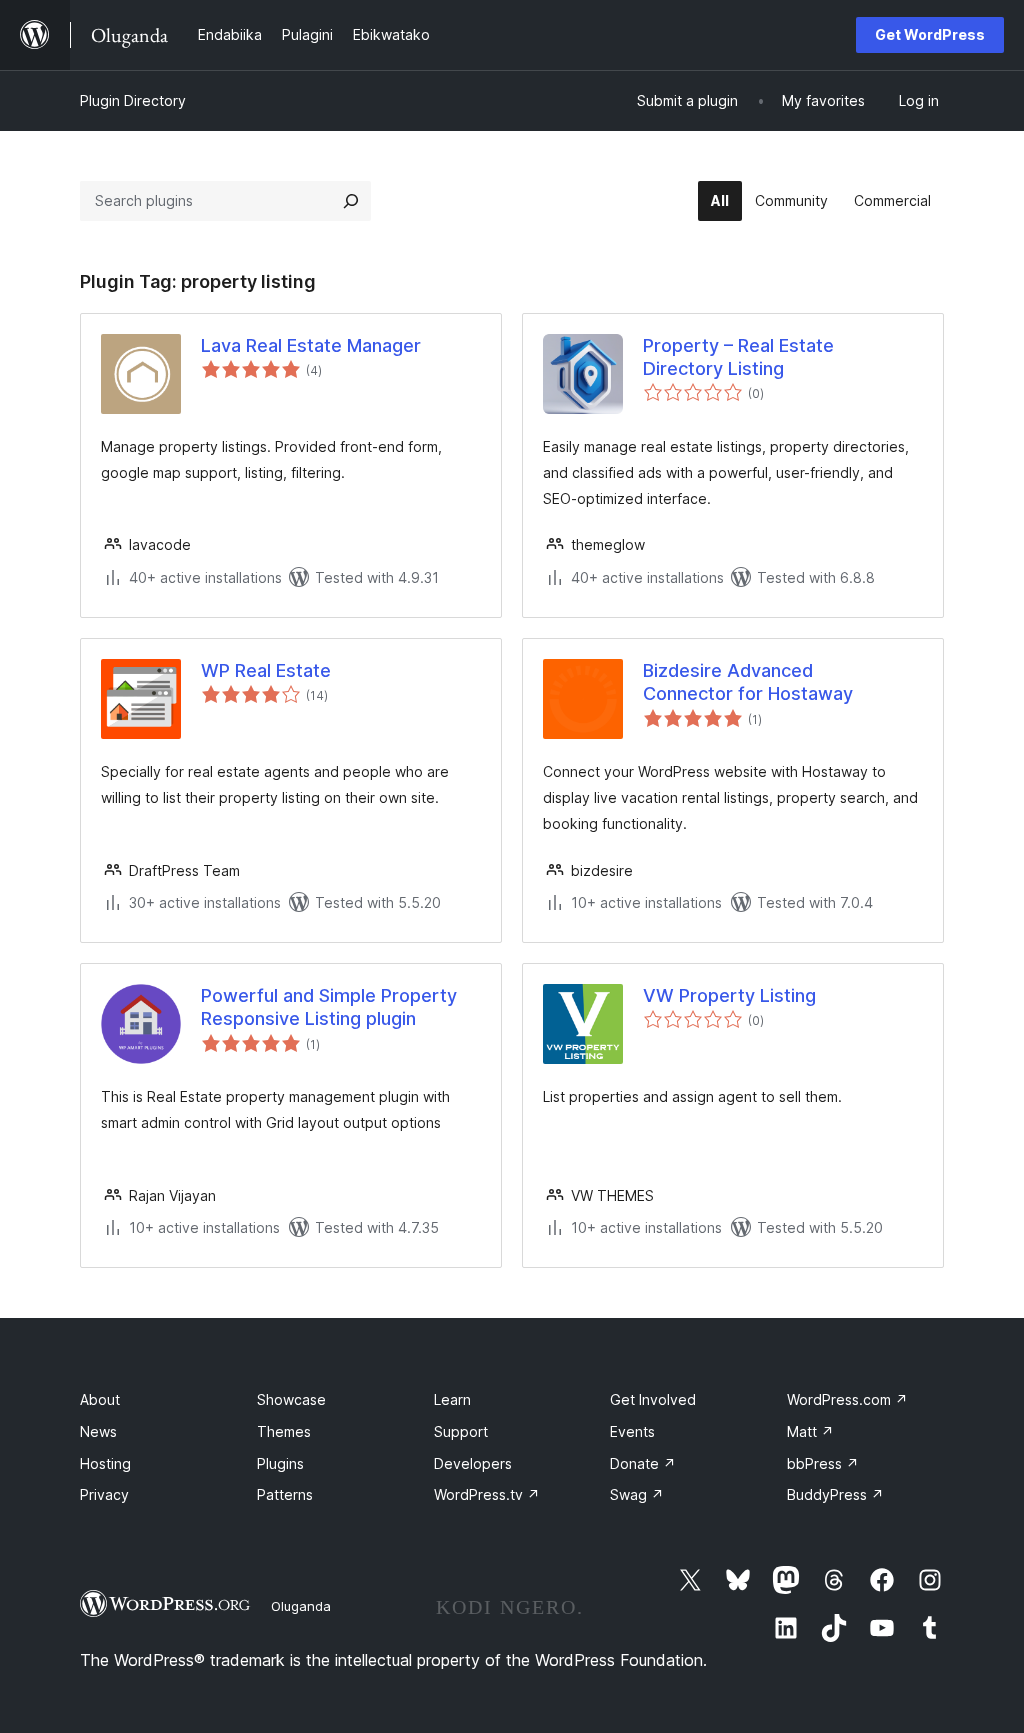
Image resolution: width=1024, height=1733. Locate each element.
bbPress (823, 1463)
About (100, 1399)
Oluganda (301, 1606)
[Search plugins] (351, 201)
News (98, 1431)
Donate (643, 1463)
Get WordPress (930, 34)
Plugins (280, 1463)
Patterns (285, 1494)
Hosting (105, 1463)
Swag (637, 1494)
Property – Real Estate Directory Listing (738, 357)
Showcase (291, 1399)
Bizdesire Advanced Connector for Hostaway (748, 682)
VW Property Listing (729, 995)
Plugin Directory (133, 100)
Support (461, 1431)
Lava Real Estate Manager (311, 345)
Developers (473, 1463)
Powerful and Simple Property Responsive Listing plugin (329, 1007)
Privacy (104, 1494)
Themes (284, 1431)
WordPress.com (847, 1399)
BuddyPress (835, 1494)
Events (632, 1431)
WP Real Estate (266, 670)
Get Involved (653, 1399)
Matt (810, 1431)
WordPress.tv (487, 1494)
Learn (452, 1399)
